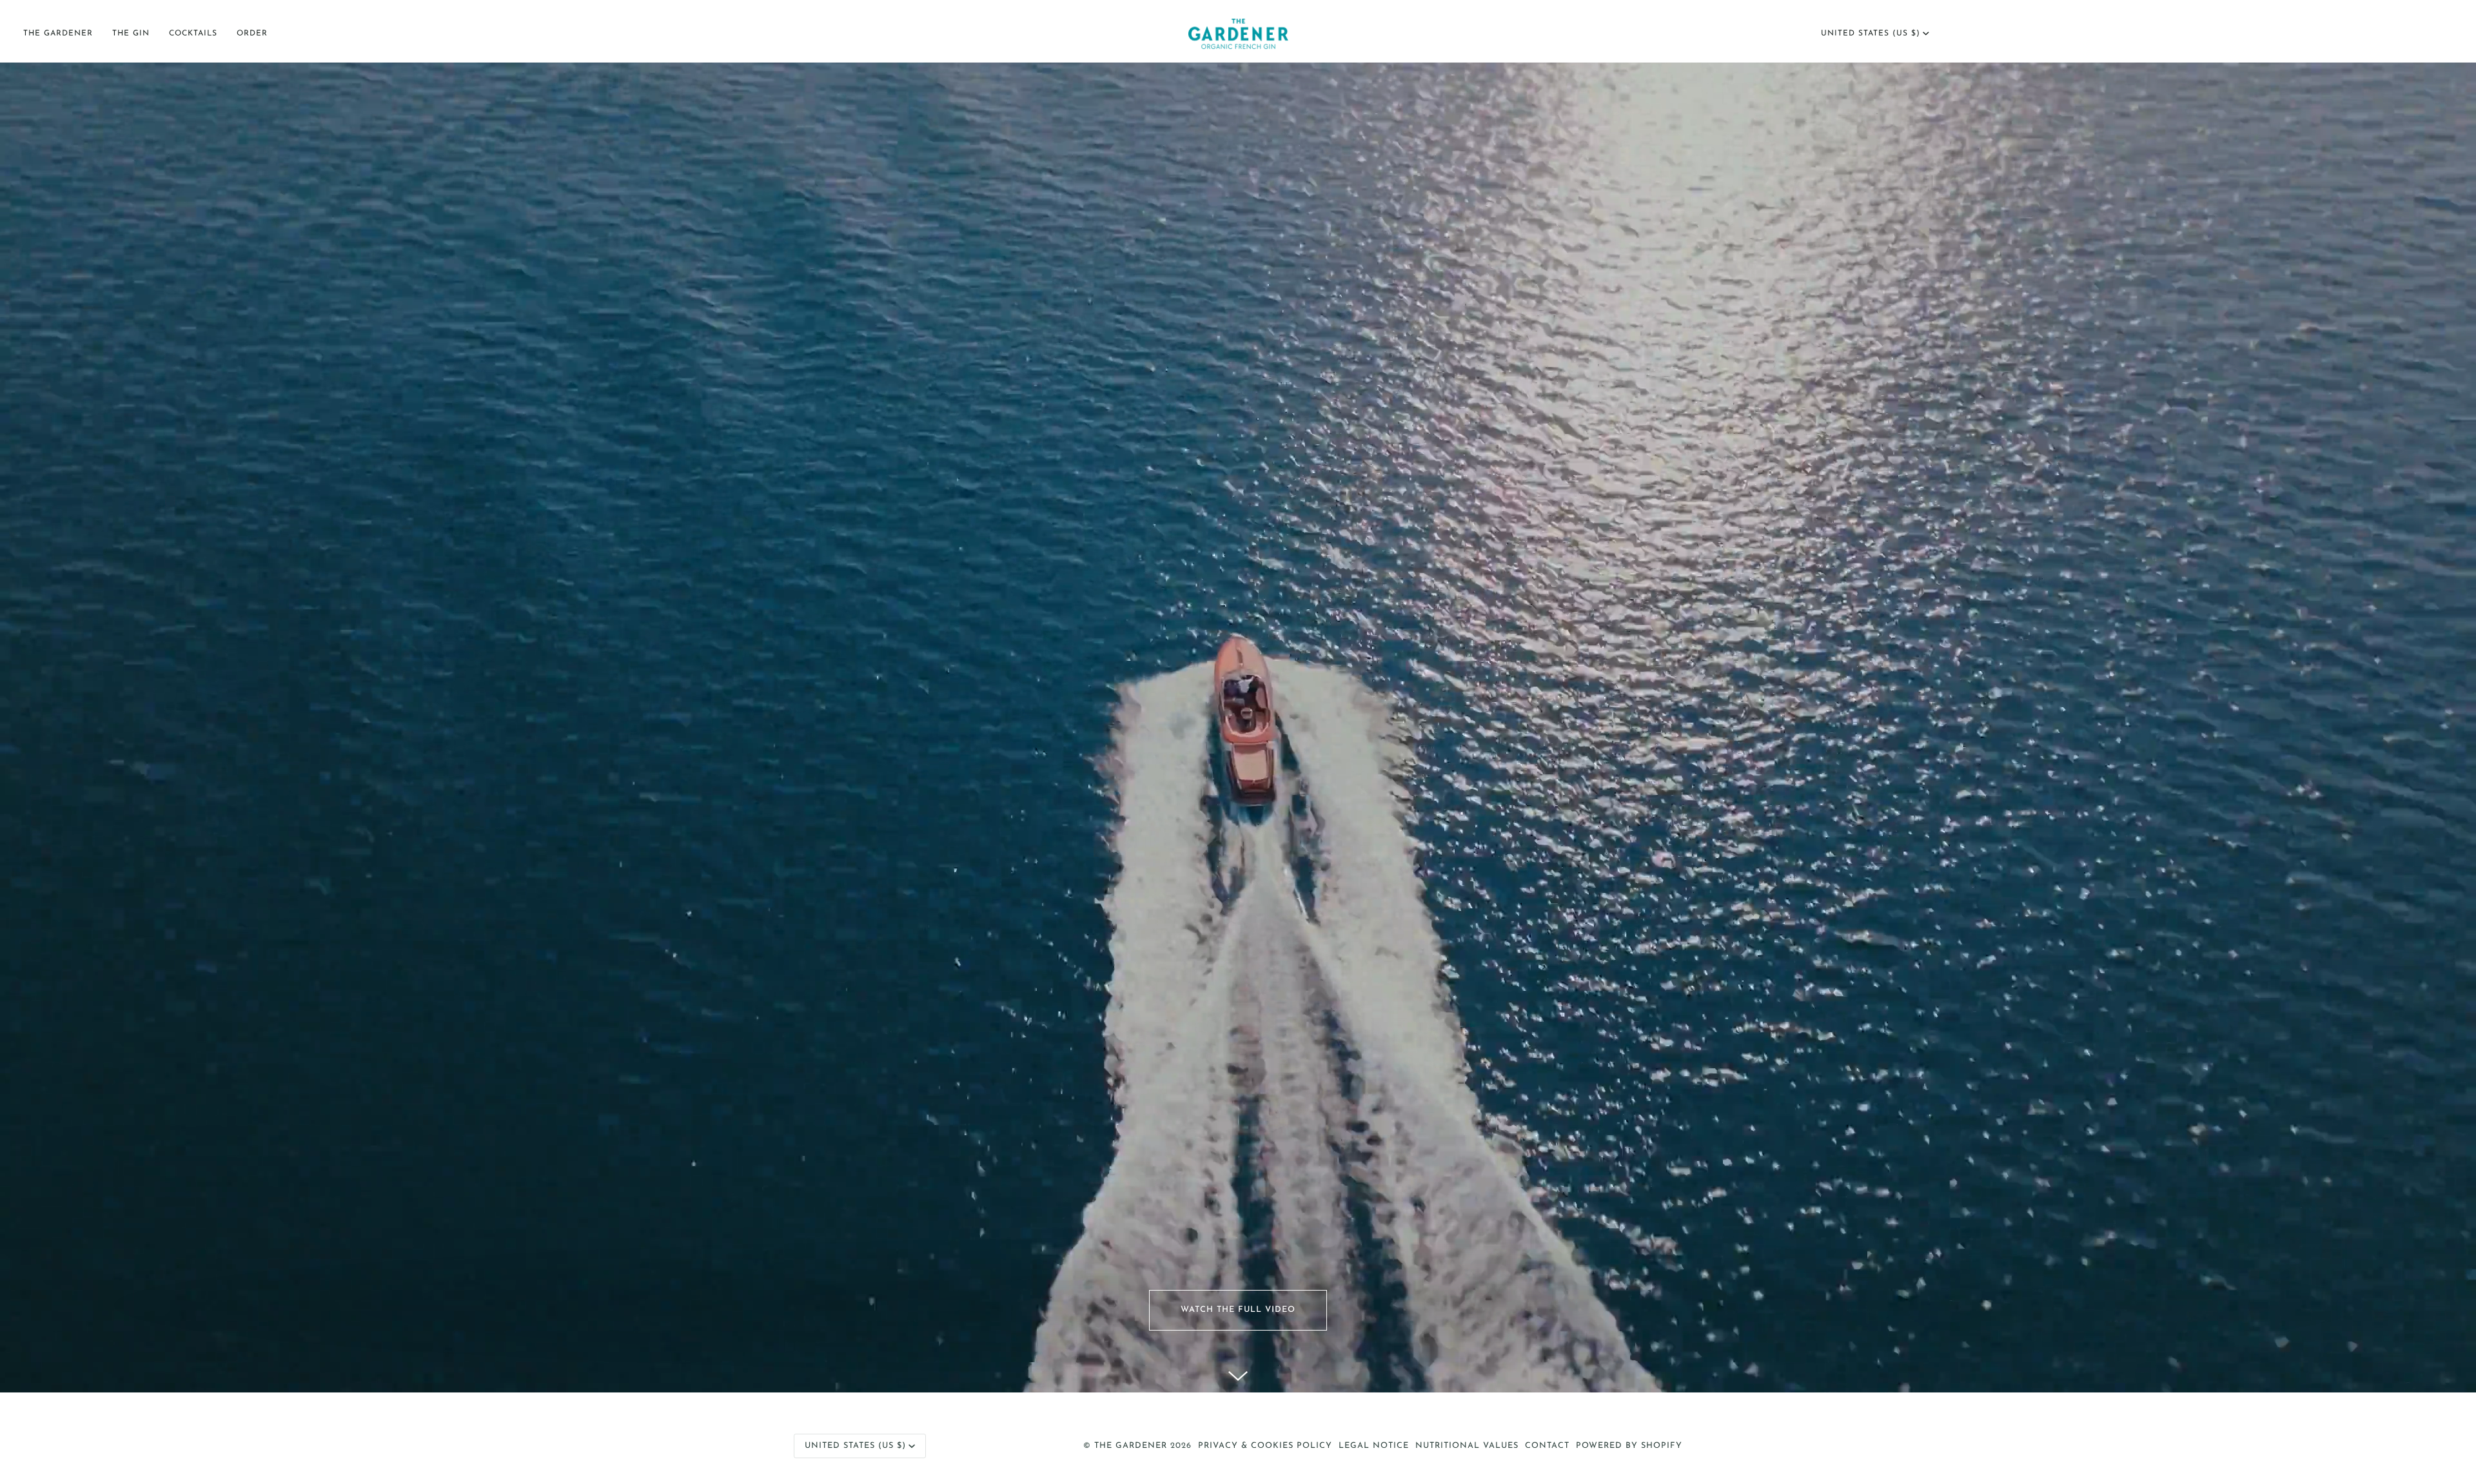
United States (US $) (1871, 34)
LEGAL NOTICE (1374, 1446)
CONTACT (1547, 1446)
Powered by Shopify (1629, 1446)
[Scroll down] (1238, 1373)
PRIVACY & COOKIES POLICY (1265, 1446)
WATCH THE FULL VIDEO (1238, 1310)
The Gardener (1131, 1446)
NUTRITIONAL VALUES (1467, 1446)
